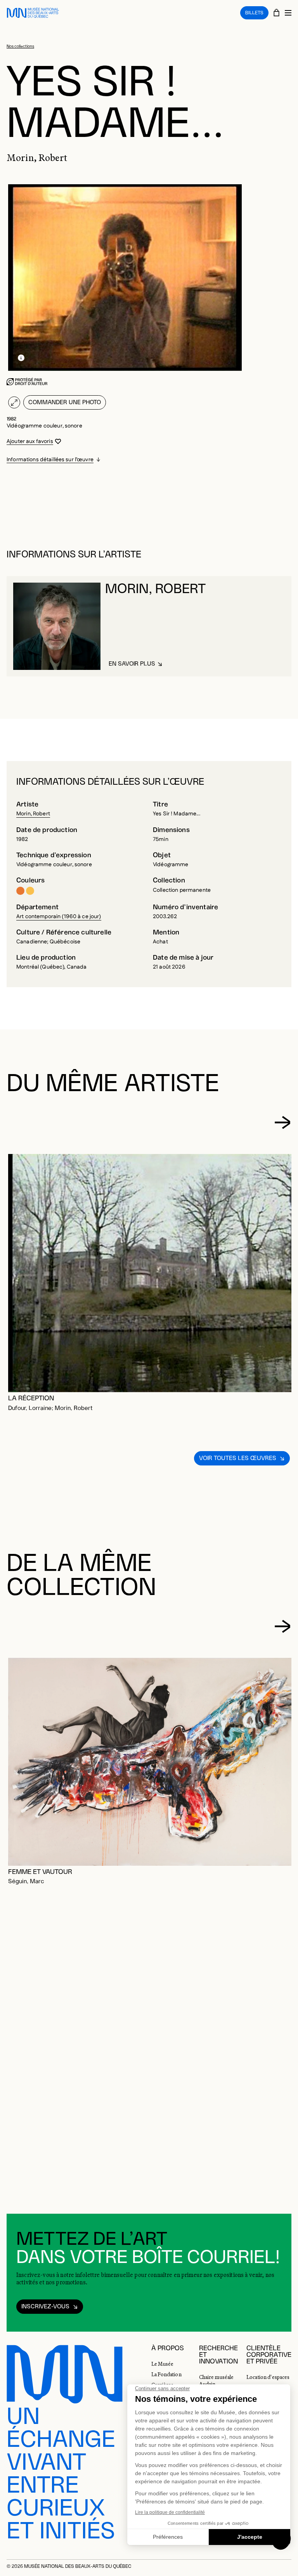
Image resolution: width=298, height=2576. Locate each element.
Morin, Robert (33, 814)
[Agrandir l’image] (14, 402)
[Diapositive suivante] (282, 1123)
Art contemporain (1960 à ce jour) (59, 917)
